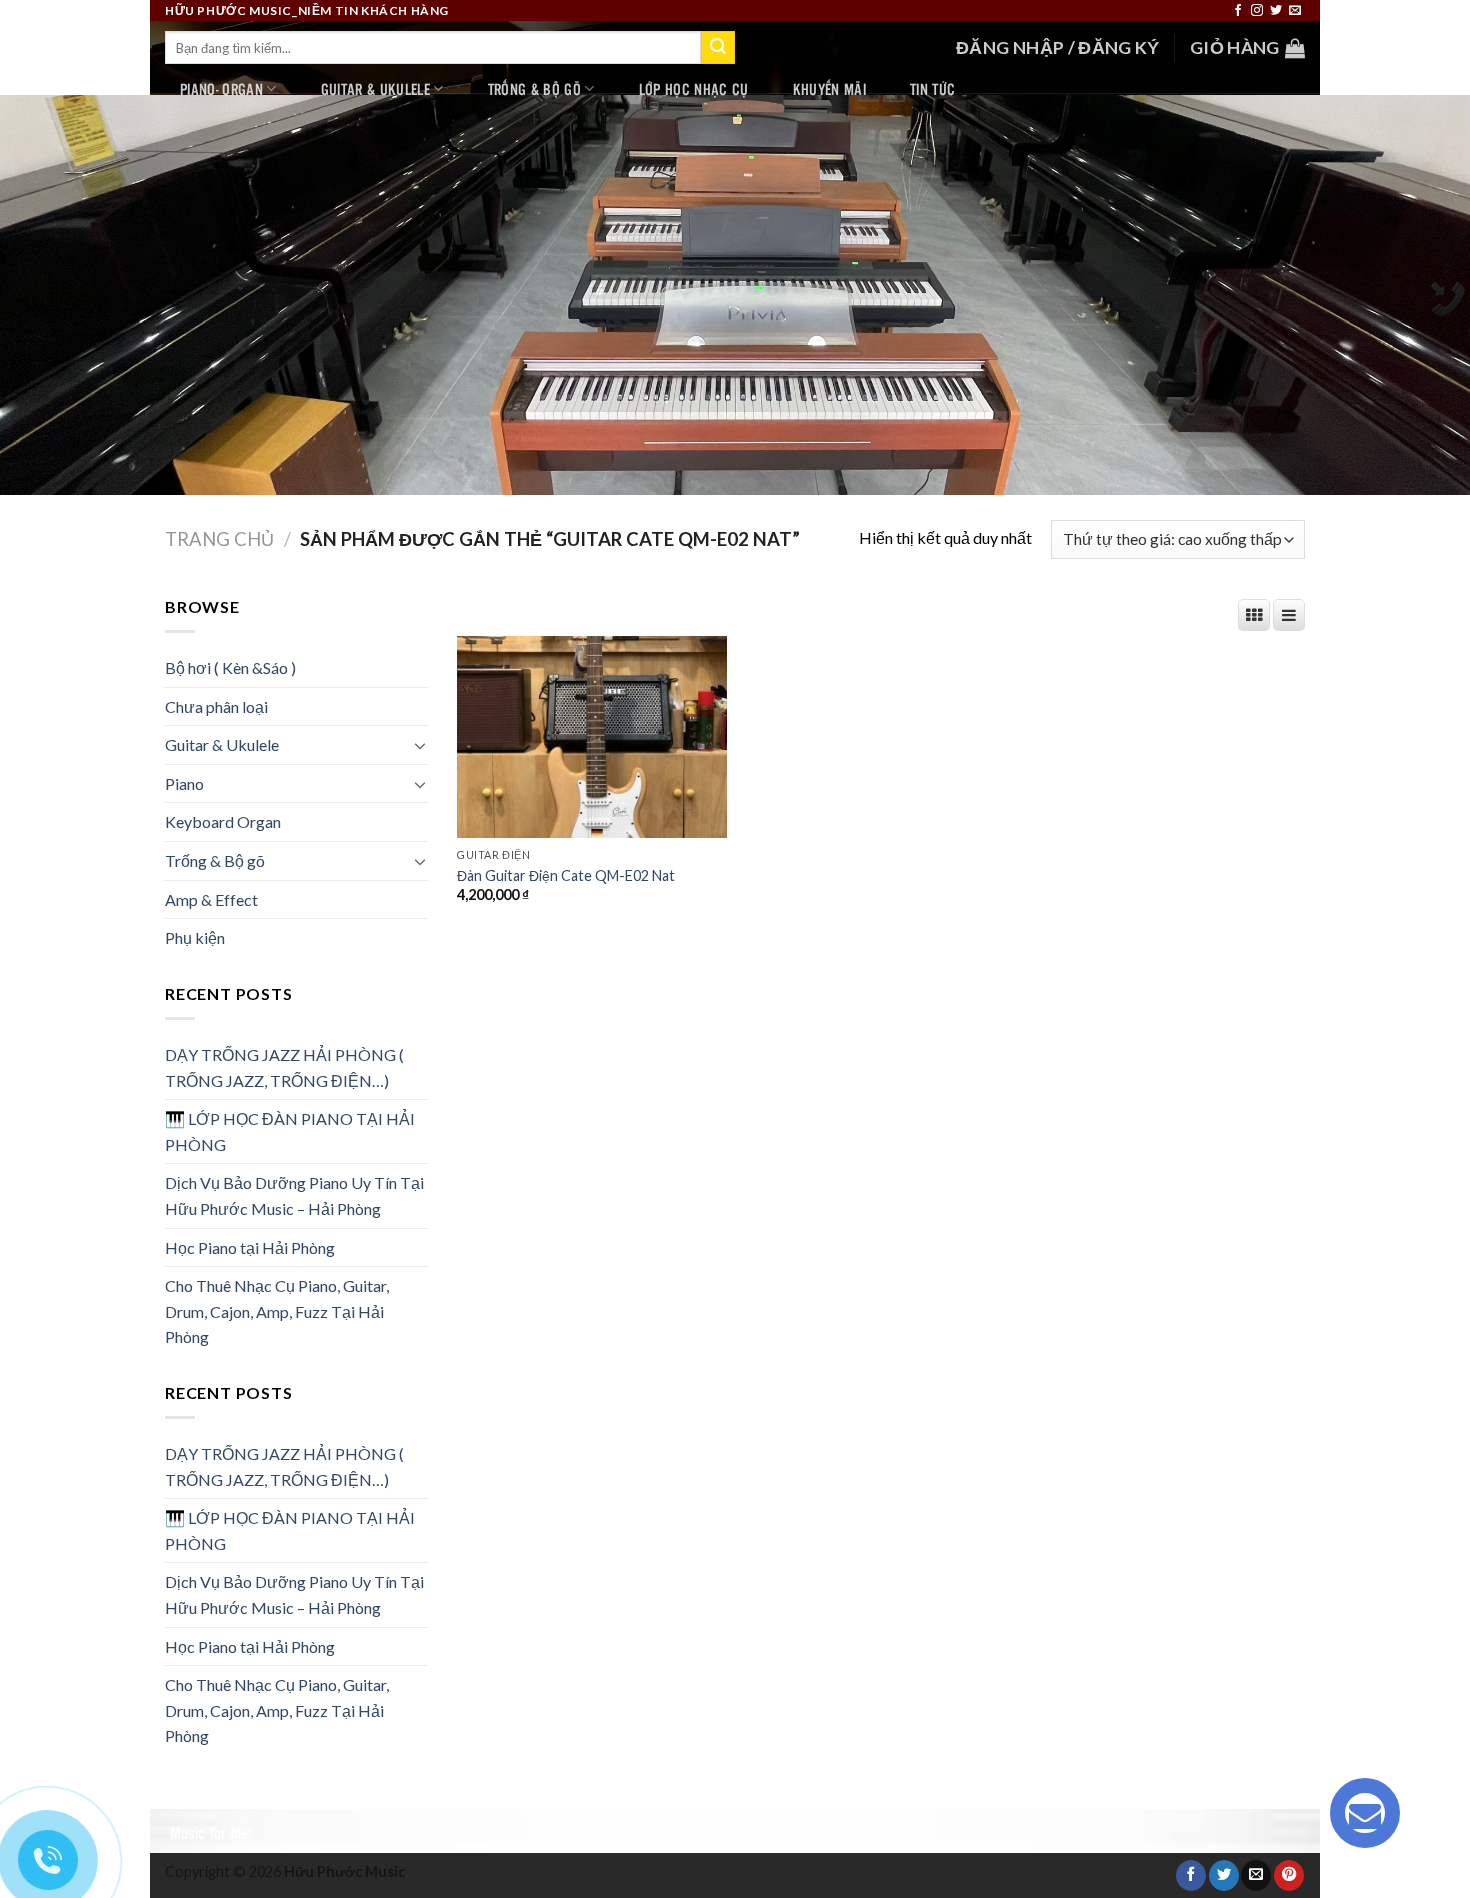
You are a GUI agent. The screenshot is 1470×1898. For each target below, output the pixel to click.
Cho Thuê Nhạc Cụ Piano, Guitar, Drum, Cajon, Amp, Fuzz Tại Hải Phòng (277, 1311)
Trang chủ (219, 539)
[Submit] (718, 48)
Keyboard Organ (223, 821)
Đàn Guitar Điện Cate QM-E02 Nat (566, 875)
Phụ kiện (195, 937)
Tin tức (932, 88)
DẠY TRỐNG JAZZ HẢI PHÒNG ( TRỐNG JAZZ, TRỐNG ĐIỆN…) (284, 1067)
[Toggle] (420, 745)
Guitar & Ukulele (375, 88)
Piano (184, 783)
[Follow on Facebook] (1238, 11)
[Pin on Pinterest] (1289, 1875)
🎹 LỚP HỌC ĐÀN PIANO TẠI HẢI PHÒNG (290, 1131)
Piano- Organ (221, 88)
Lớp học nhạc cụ (694, 88)
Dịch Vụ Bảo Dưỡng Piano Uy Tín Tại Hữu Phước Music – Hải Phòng (294, 1195)
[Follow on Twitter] (1276, 11)
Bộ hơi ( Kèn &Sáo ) (230, 667)
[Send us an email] (1295, 11)
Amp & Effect (211, 899)
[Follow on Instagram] (1257, 11)
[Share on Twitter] (1224, 1875)
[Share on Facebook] (1191, 1875)
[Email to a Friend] (1256, 1875)
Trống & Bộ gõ (534, 88)
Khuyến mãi (829, 88)
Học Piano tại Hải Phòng (250, 1247)
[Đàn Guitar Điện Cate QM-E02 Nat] (592, 737)
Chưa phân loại (216, 706)
